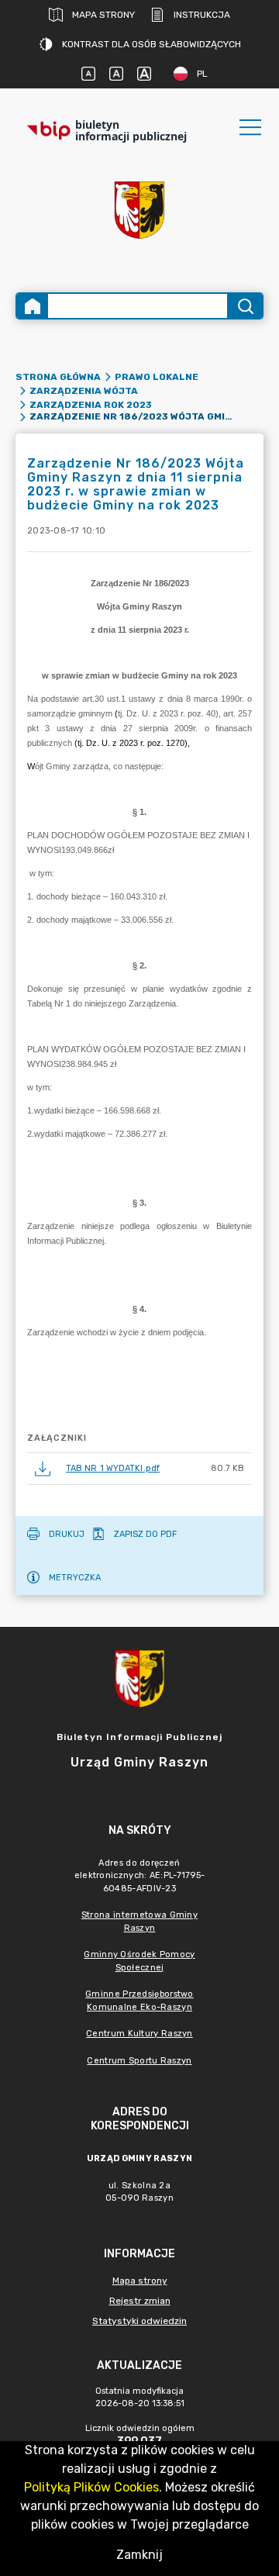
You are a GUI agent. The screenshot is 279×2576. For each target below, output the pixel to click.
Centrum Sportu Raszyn (139, 2061)
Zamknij (139, 2555)
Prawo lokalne (157, 377)
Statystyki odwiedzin (139, 2321)
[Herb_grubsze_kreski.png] (139, 210)
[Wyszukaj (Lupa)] (245, 306)
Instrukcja (202, 15)
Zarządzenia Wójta (84, 391)
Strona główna (58, 377)
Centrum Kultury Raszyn (139, 2034)
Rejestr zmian (140, 2301)
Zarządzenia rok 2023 (91, 405)
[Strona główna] (33, 306)
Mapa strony (103, 15)
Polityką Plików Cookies (91, 2487)
